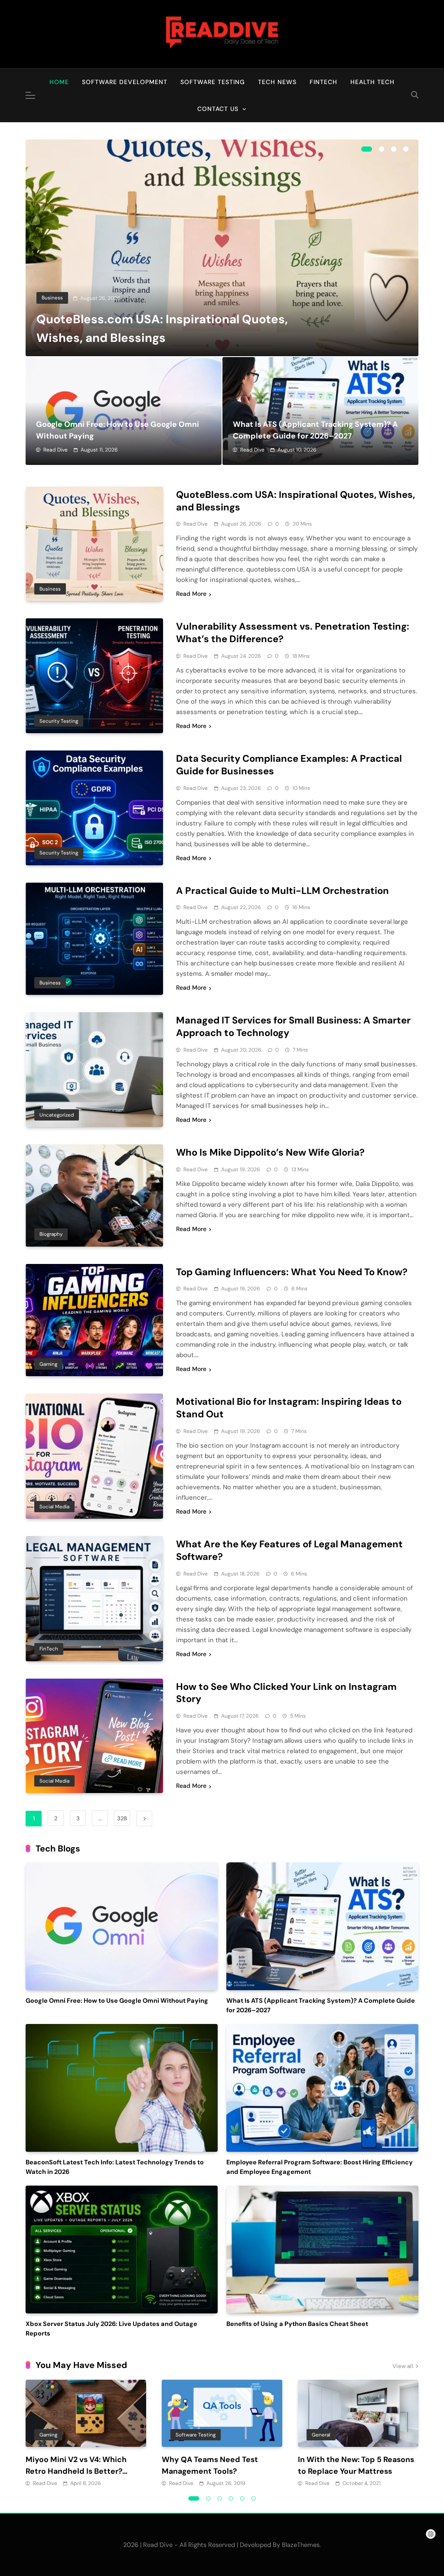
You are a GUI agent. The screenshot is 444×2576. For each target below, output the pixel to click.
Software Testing (213, 82)
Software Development (125, 82)
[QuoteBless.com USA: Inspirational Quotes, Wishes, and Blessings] (222, 248)
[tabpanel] (222, 248)
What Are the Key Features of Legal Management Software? (289, 1550)
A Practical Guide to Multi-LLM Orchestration (282, 891)
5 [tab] (242, 2498)
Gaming (48, 1364)
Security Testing (59, 721)
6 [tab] (254, 2498)
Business (52, 298)
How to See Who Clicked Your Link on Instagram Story (286, 1693)
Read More (191, 594)
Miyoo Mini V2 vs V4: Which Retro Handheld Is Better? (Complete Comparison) (76, 2471)
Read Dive (55, 450)
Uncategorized (57, 1115)
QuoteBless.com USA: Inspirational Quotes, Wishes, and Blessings (295, 501)
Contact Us (218, 109)
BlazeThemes (301, 2545)
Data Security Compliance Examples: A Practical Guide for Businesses (289, 765)
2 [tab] (382, 149)
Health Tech (372, 82)
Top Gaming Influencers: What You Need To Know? (292, 1272)
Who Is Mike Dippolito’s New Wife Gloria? (270, 1152)
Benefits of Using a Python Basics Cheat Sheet (297, 2324)
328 (122, 1818)
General (321, 2435)
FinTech (323, 82)
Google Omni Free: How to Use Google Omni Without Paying (117, 2001)
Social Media (54, 1507)
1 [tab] (367, 149)
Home (59, 82)
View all (403, 2366)
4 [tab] (406, 149)
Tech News (277, 82)
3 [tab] (394, 149)
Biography (51, 1234)
